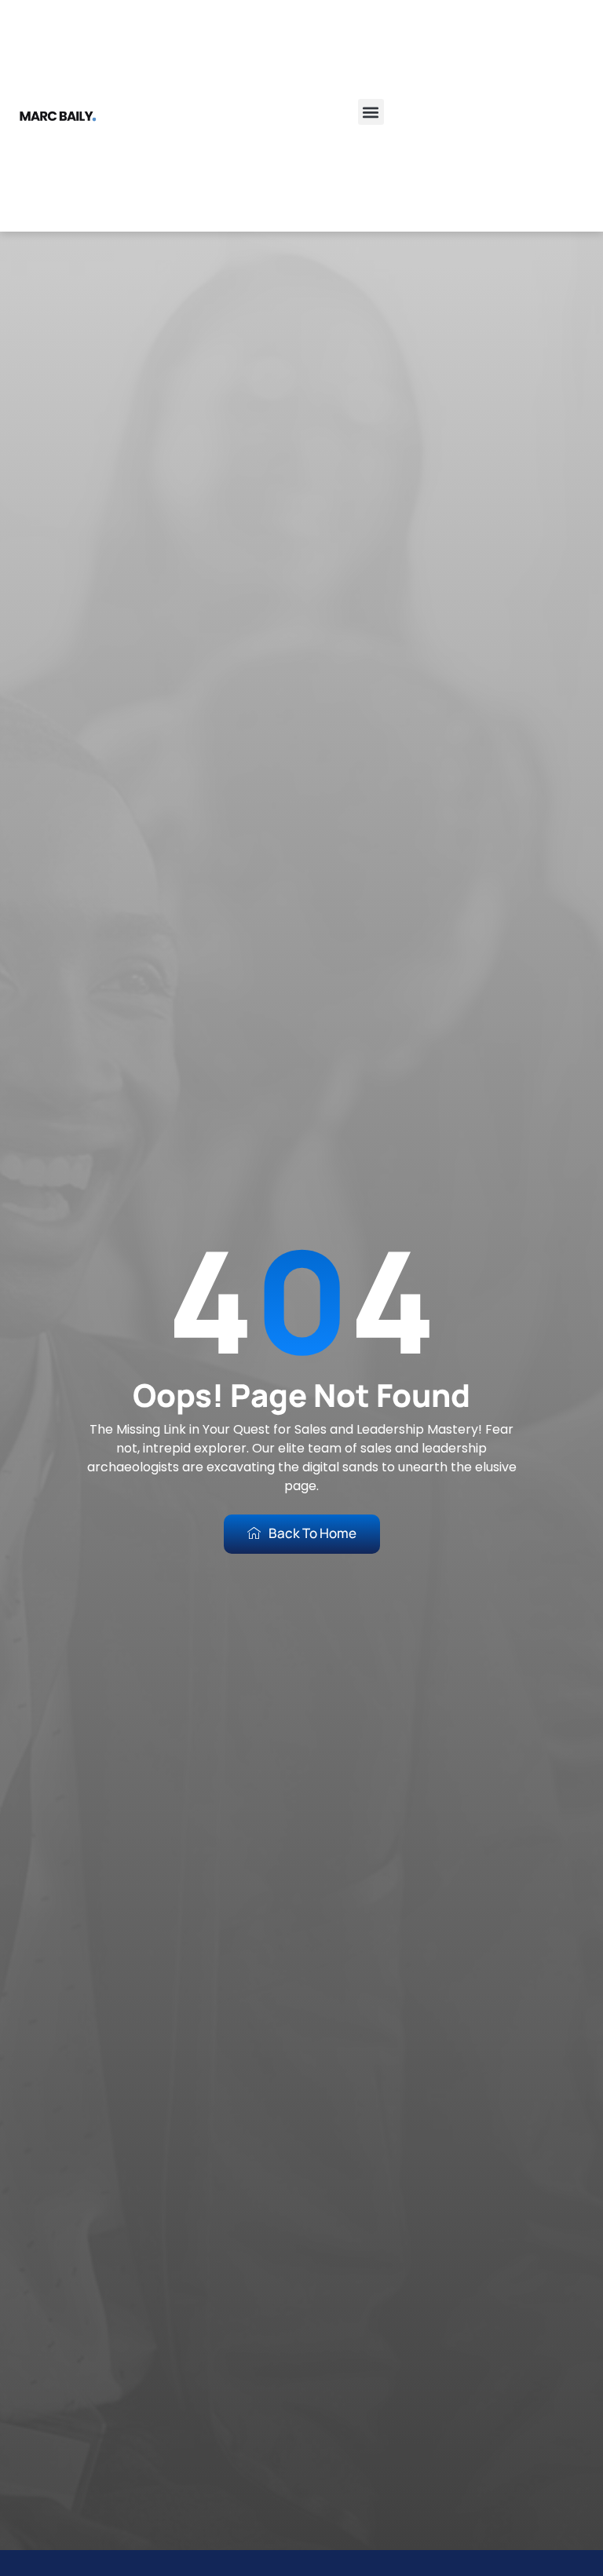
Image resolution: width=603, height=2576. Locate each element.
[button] (371, 112)
